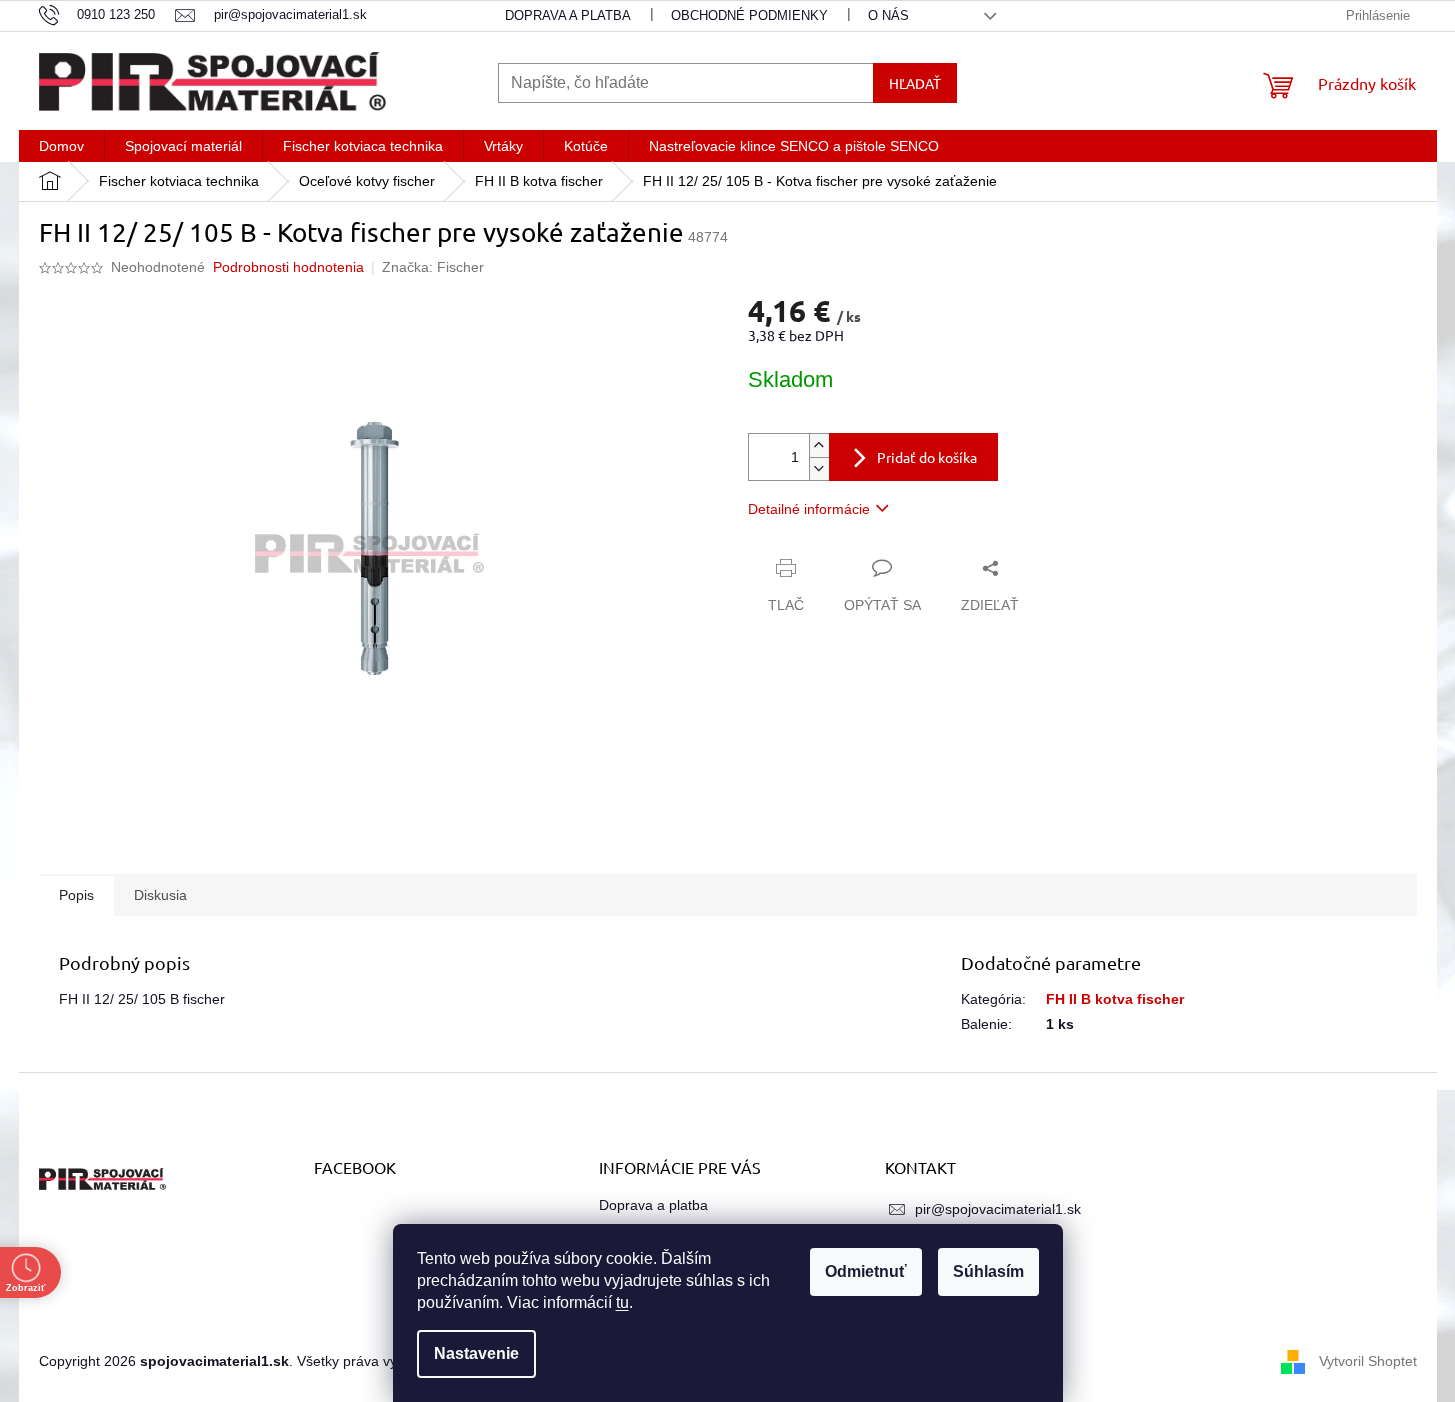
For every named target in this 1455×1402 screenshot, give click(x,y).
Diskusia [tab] (160, 895)
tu (622, 1302)
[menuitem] (61, 146)
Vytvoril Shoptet (1368, 1360)
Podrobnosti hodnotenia (288, 267)
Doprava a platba (568, 15)
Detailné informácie (809, 509)
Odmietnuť (866, 1271)
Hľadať (915, 83)
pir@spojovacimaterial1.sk (998, 1209)
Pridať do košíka (927, 457)
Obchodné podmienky (749, 15)
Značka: (433, 267)
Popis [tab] (76, 895)
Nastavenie (476, 1353)
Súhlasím (988, 1271)
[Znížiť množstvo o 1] (819, 468)
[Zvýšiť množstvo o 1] (819, 445)
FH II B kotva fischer (1115, 999)
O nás (888, 15)
